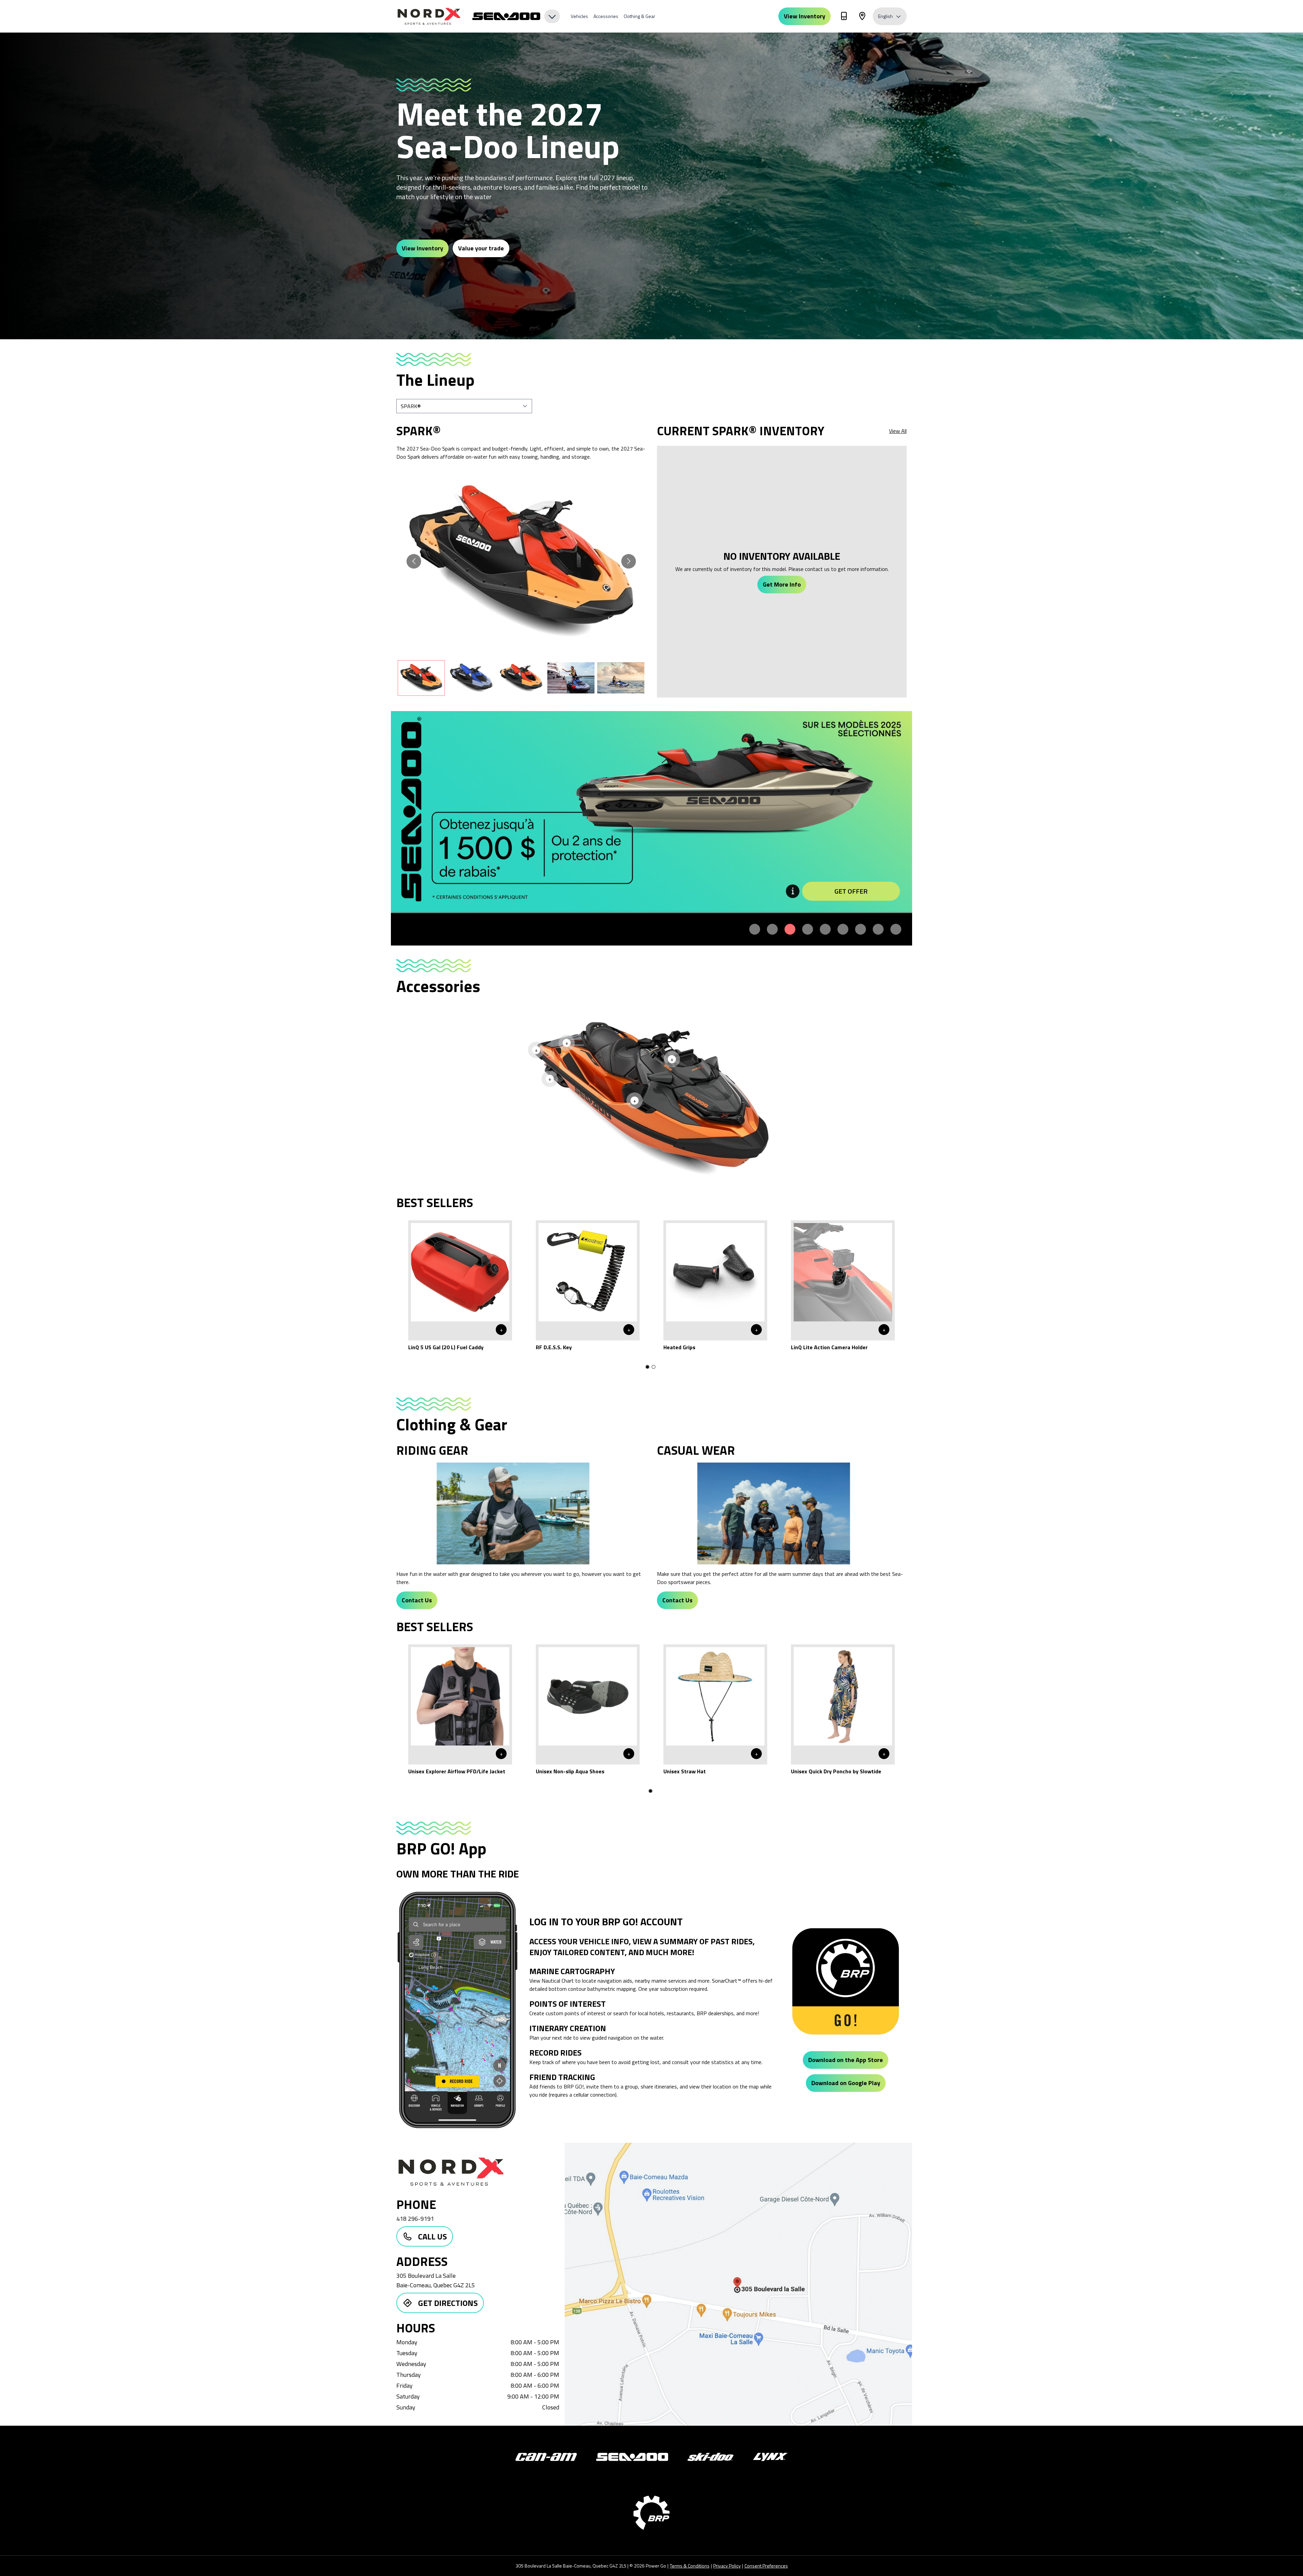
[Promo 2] (772, 929)
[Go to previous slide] (414, 561)
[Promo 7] (861, 929)
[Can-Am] (546, 2457)
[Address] (862, 17)
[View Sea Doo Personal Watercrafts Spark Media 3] (521, 678)
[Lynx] (770, 2457)
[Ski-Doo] (711, 2457)
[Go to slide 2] (654, 1367)
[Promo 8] (878, 929)
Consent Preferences (766, 2566)
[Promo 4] (808, 929)
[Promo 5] (825, 929)
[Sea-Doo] (632, 2457)
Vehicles (579, 16)
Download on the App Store (846, 2060)
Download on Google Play (846, 2083)
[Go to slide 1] (647, 1367)
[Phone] (844, 17)
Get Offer (851, 891)
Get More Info (782, 584)
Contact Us (417, 1600)
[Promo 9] (896, 929)
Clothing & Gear (639, 16)
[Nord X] (430, 16)
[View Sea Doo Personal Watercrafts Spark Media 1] (421, 678)
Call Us (432, 2236)
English (885, 16)
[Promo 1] (755, 929)
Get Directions (448, 2303)
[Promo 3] (790, 929)
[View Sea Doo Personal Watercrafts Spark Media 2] (471, 678)
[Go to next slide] (629, 561)
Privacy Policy (727, 2566)
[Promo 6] (843, 929)
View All (898, 431)
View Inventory (805, 16)
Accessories (606, 16)
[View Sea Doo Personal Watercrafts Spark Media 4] (571, 678)
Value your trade (481, 248)
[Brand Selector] (516, 16)
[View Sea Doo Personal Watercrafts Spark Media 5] (621, 678)
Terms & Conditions (690, 2566)
